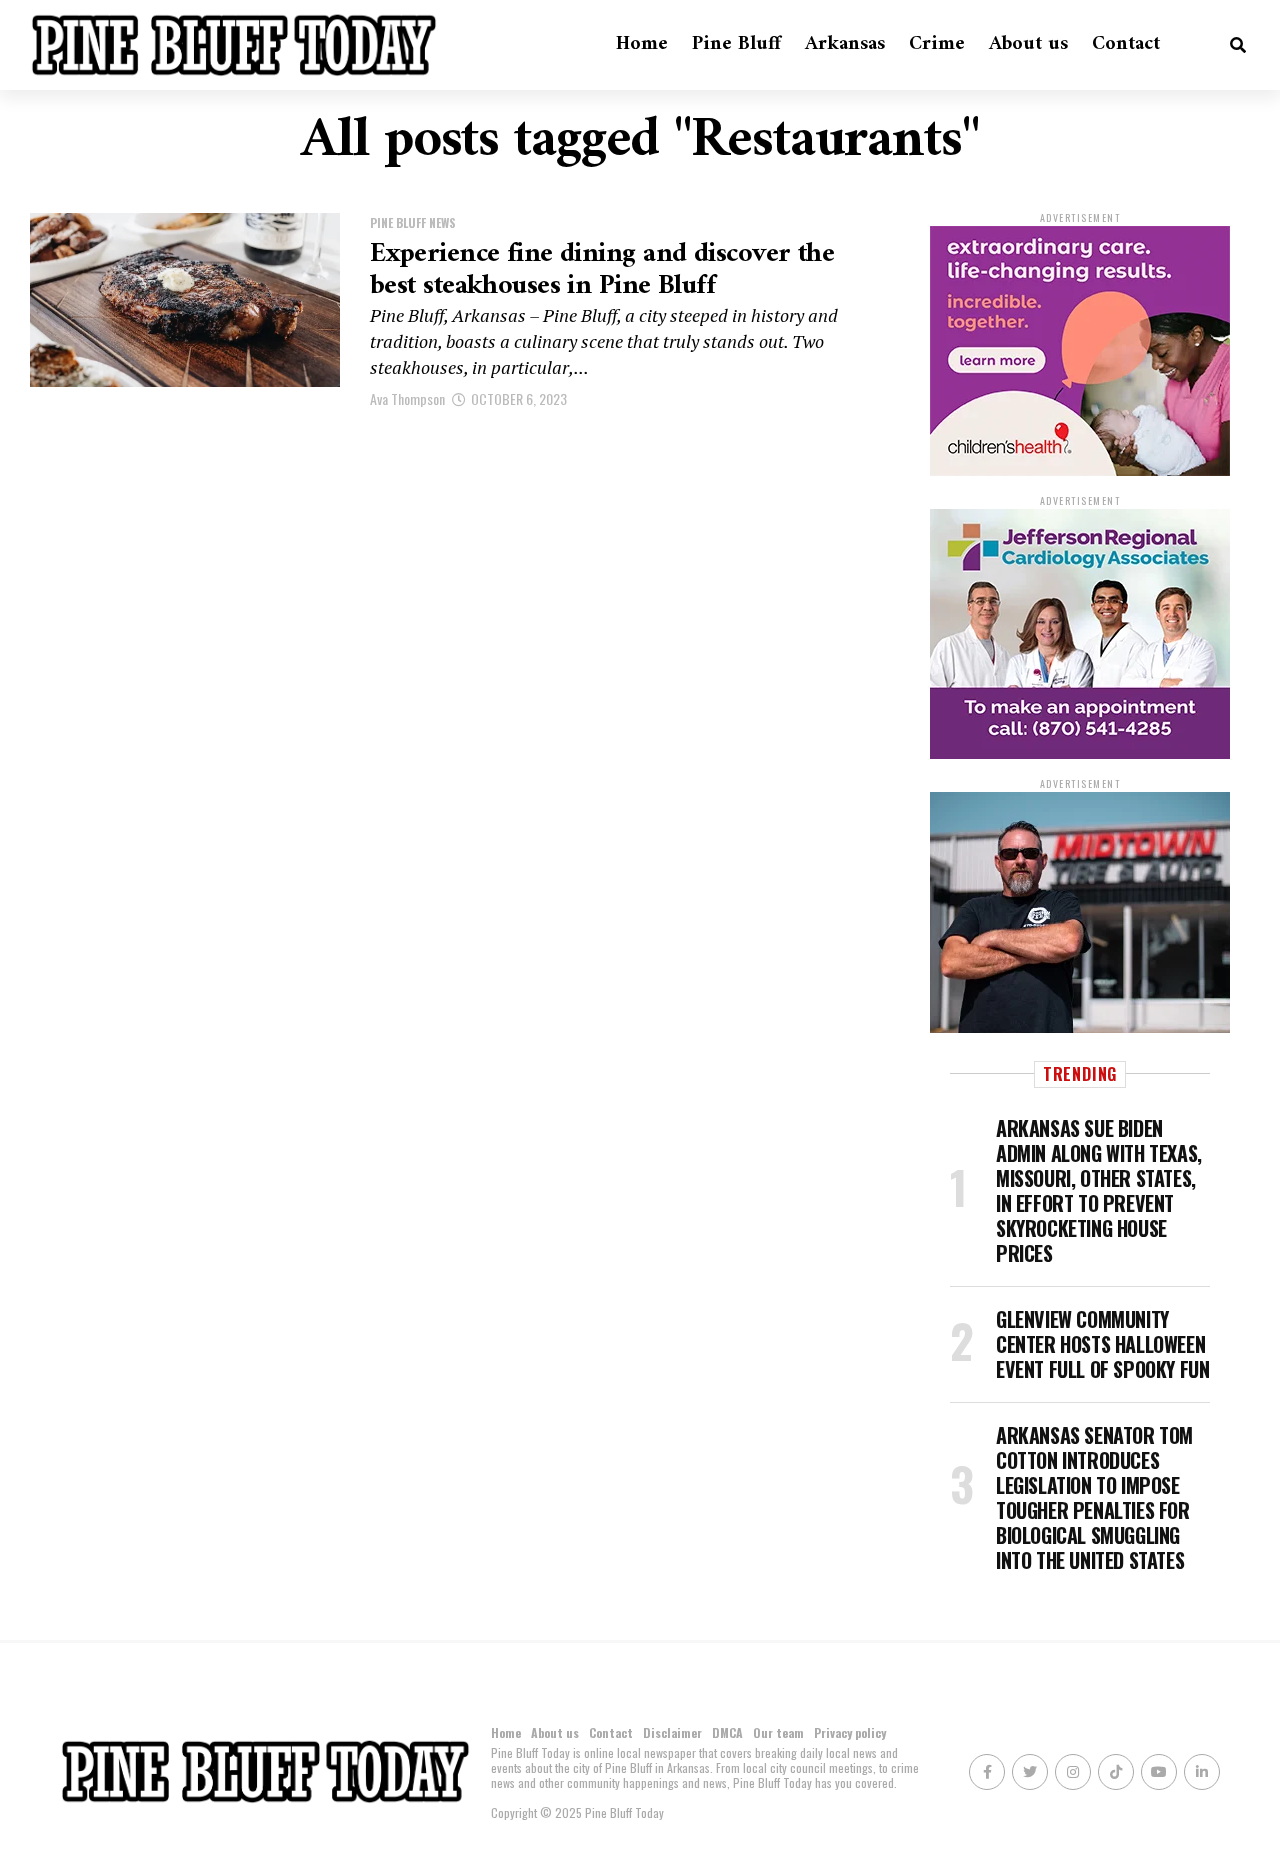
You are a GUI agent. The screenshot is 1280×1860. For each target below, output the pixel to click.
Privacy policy (850, 1732)
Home (642, 44)
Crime (937, 44)
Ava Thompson (407, 398)
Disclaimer (672, 1732)
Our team (778, 1732)
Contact (1126, 44)
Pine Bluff (736, 44)
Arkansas (845, 44)
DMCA (727, 1732)
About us (1028, 44)
